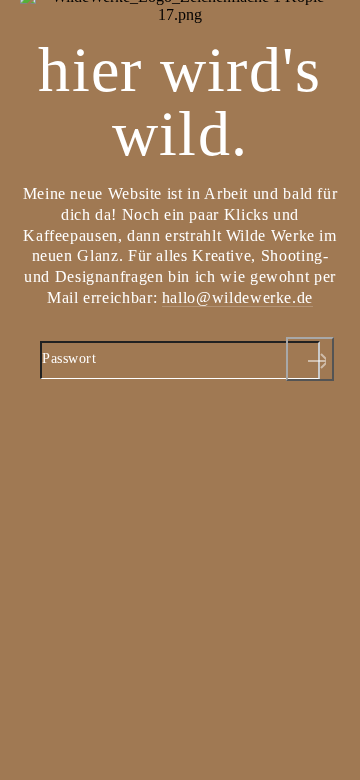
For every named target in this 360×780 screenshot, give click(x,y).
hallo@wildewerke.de (237, 297)
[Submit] (310, 359)
